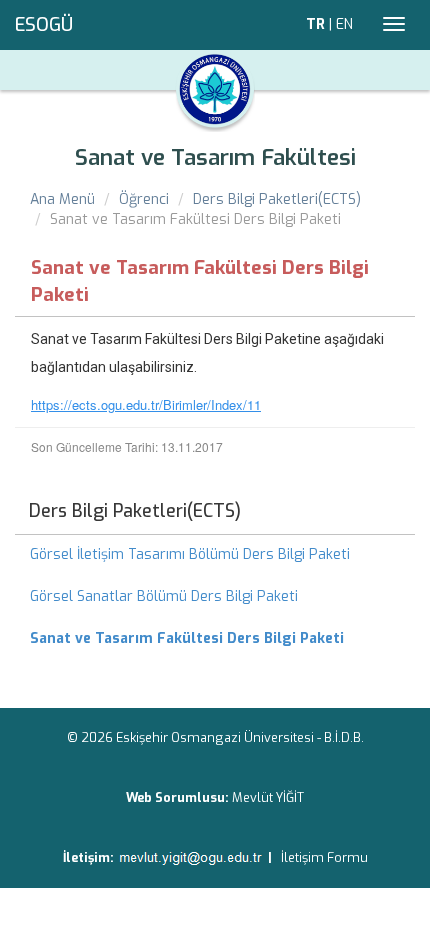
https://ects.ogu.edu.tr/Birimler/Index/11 (146, 404)
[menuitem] (215, 639)
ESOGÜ (44, 25)
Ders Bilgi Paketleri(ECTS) (277, 199)
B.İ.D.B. (344, 737)
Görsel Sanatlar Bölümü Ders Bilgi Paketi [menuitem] (164, 596)
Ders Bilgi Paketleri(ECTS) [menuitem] (135, 511)
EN (344, 24)
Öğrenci (144, 199)
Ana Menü (62, 199)
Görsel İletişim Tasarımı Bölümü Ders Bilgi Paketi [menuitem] (190, 554)
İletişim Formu (324, 857)
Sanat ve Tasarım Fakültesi (215, 157)
